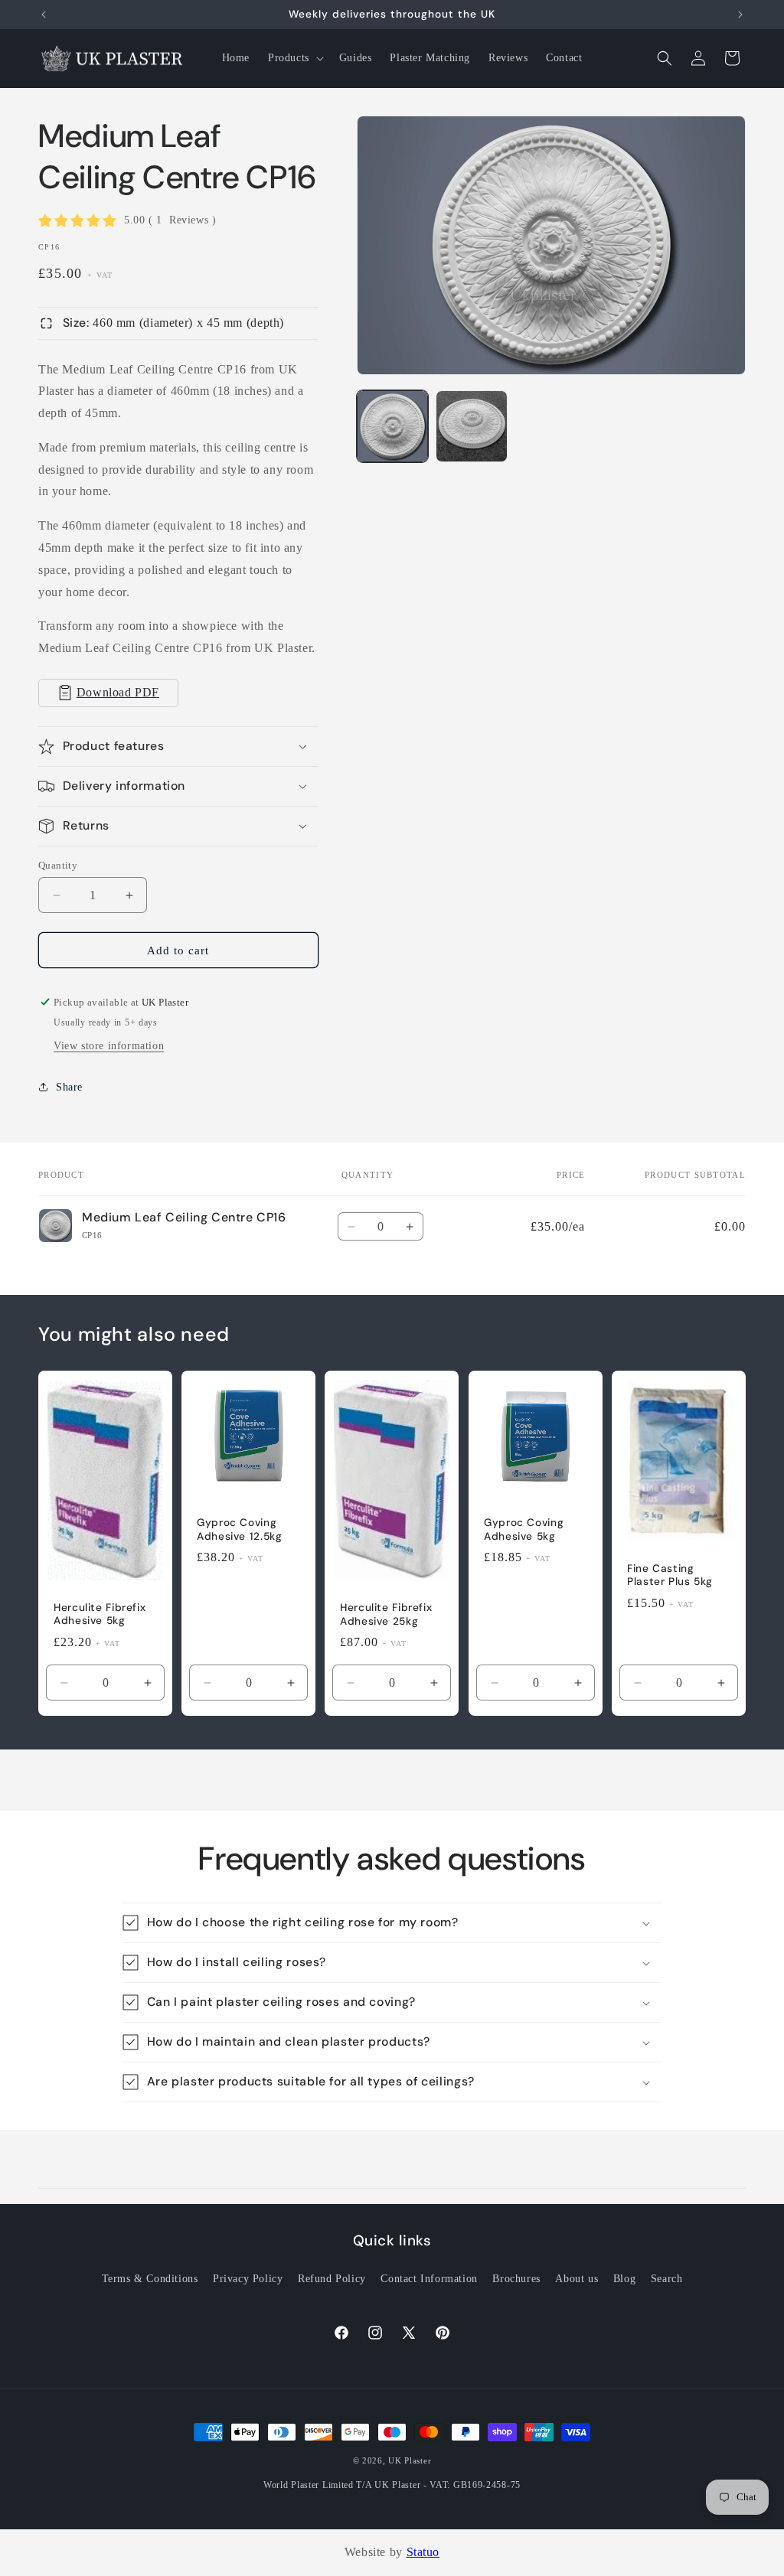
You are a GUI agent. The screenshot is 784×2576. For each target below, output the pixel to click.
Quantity (58, 865)
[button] (294, 58)
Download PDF (118, 692)
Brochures (516, 2279)
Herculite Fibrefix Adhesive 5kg (100, 1614)
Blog (624, 2279)
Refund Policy (332, 2279)
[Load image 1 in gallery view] (393, 426)
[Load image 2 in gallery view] (472, 426)
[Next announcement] (740, 15)
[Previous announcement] (44, 15)
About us (577, 2279)
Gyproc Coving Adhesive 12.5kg (239, 1529)
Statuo (423, 2552)
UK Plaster (410, 2460)
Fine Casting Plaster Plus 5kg (670, 1575)
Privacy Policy (248, 2279)
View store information (109, 1046)
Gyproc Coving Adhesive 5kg (524, 1529)
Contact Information (429, 2279)
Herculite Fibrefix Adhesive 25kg (386, 1614)
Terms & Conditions (150, 2279)
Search (667, 2279)
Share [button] (69, 1087)
